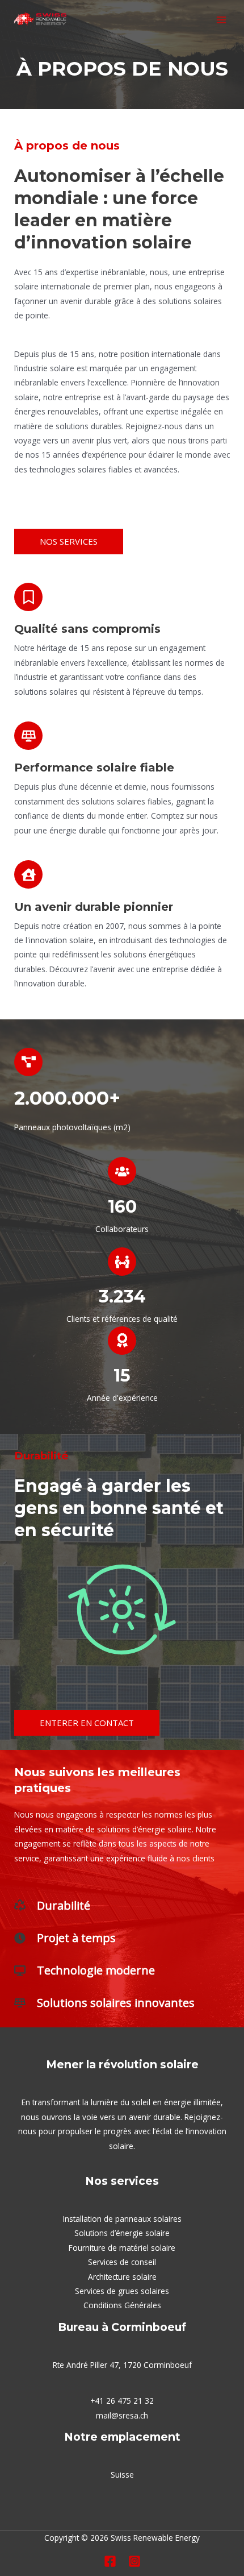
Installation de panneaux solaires (122, 2219)
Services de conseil (122, 2262)
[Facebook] (110, 2561)
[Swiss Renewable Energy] (40, 20)
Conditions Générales (122, 2305)
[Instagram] (134, 2561)
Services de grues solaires (122, 2291)
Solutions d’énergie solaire (122, 2233)
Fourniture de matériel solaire (122, 2248)
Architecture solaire (122, 2277)
